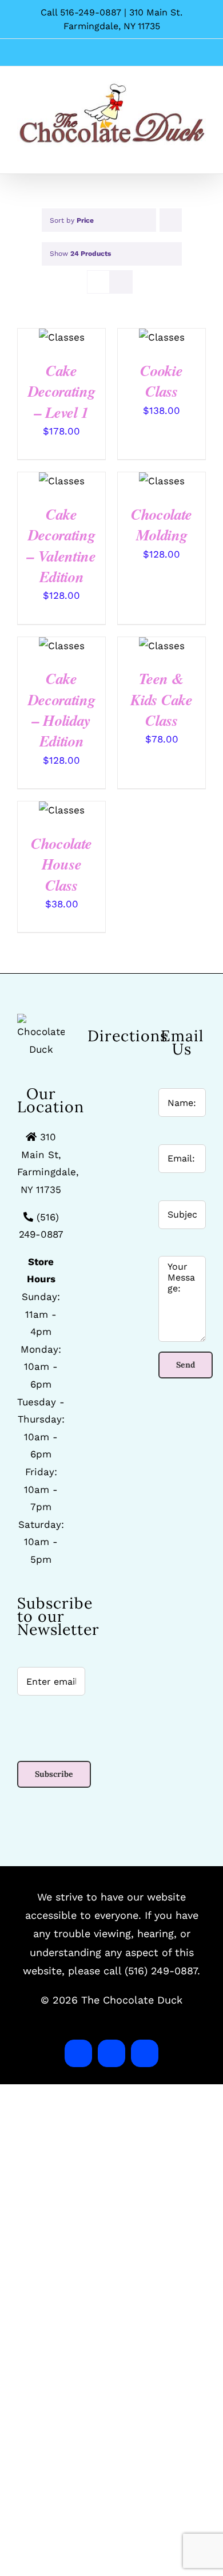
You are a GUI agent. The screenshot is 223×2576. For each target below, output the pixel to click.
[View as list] (121, 282)
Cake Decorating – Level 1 (62, 391)
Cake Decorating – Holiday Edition (62, 710)
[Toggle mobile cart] (181, 153)
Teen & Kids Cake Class (161, 699)
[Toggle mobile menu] (201, 153)
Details (62, 339)
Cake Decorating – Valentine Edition (61, 545)
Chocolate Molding (162, 524)
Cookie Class (161, 381)
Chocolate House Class (61, 864)
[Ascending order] (171, 220)
